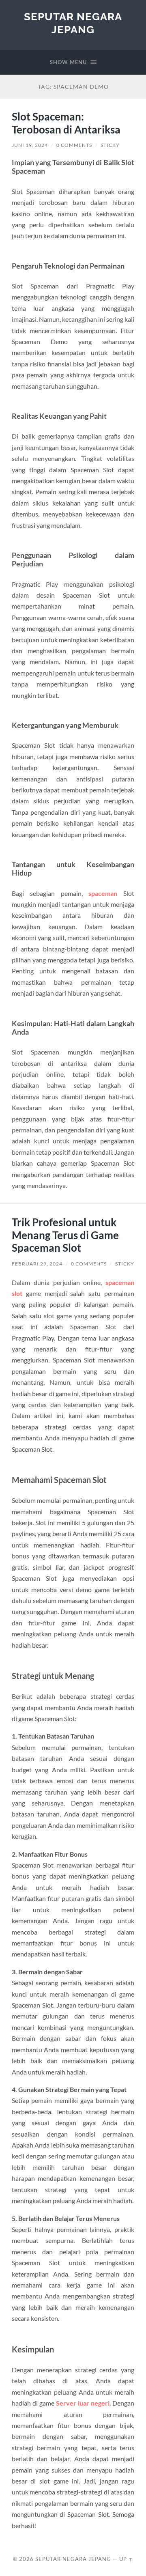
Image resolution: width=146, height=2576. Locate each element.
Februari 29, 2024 (37, 1264)
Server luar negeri (83, 2403)
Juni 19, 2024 (30, 145)
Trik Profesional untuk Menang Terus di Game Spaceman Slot (65, 1235)
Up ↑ (126, 2559)
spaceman (103, 893)
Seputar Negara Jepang (73, 23)
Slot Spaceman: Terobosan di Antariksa (66, 123)
